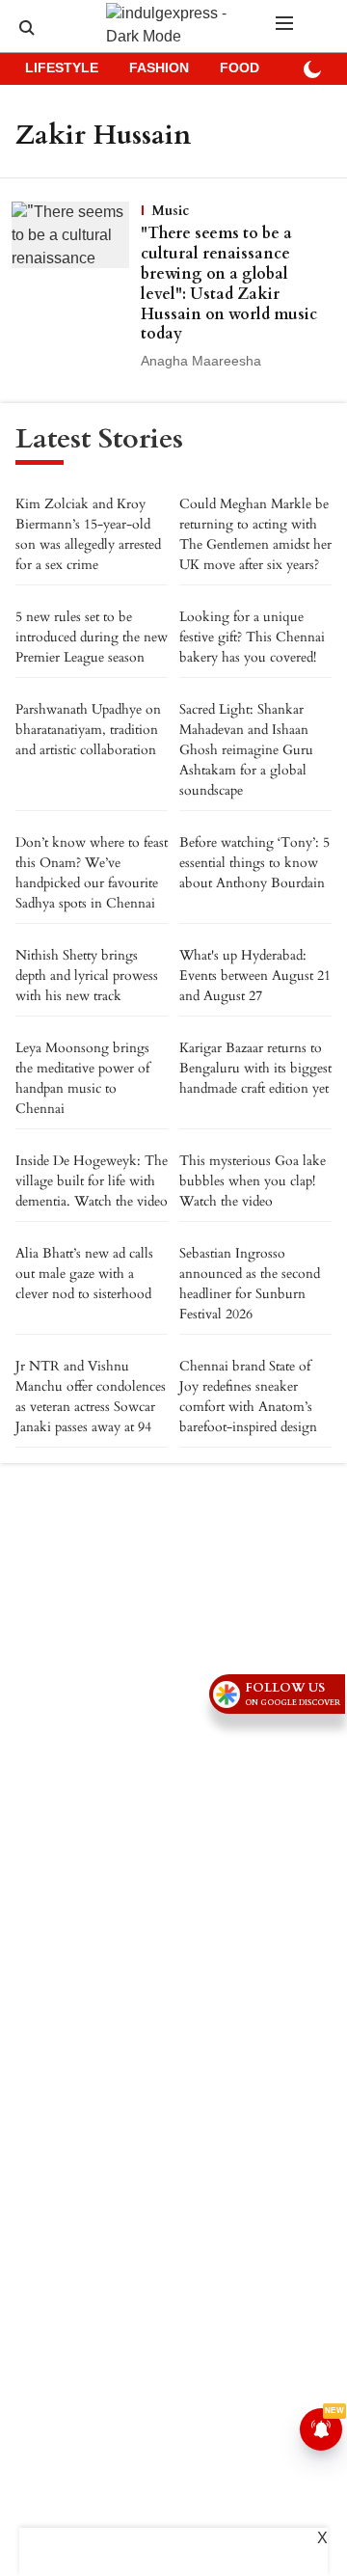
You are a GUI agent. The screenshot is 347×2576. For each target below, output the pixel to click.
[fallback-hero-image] (76, 287)
